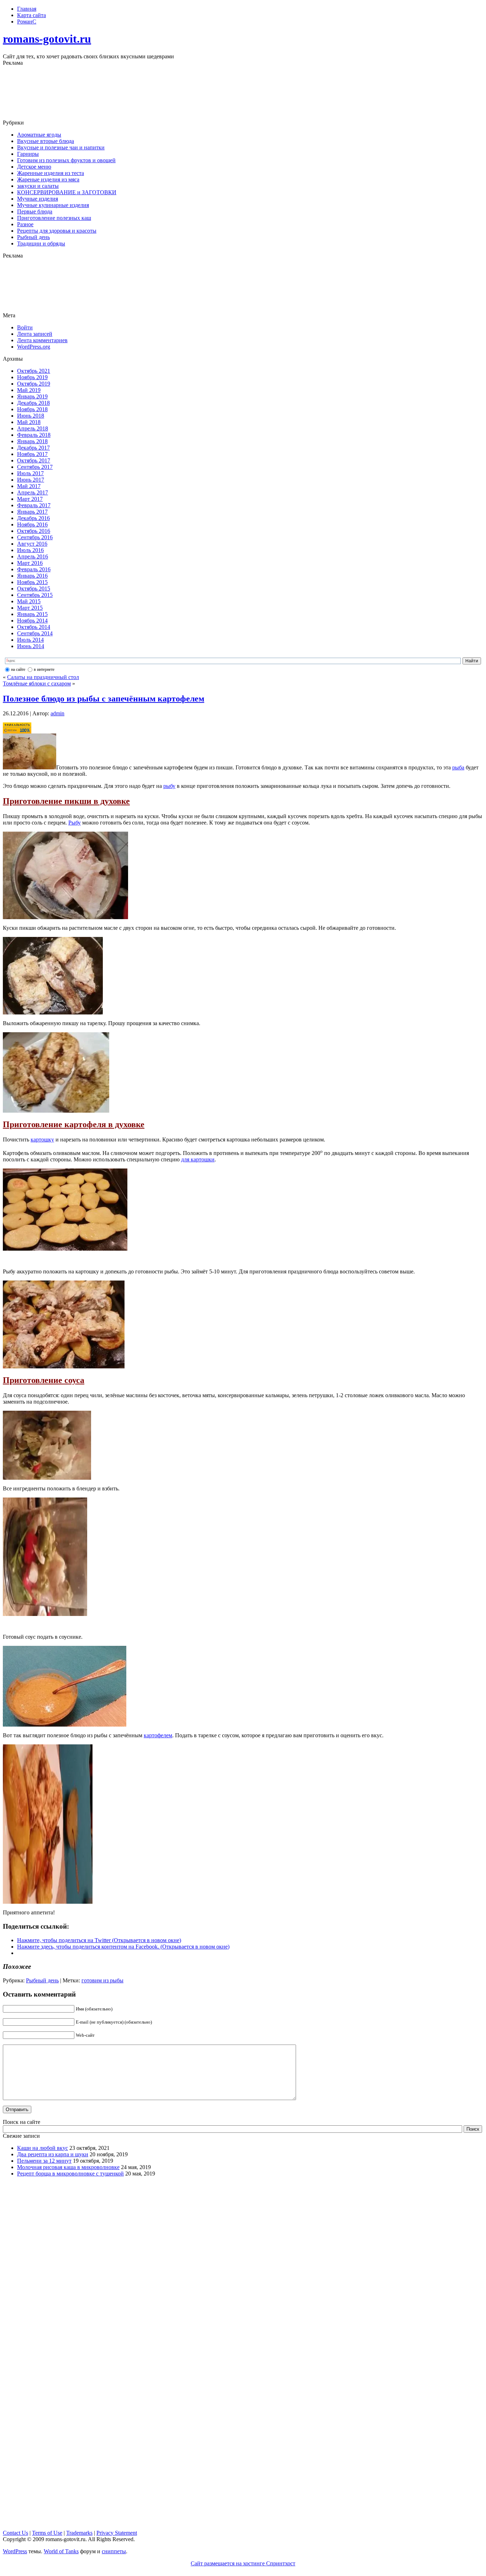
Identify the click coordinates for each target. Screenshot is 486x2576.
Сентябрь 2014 (35, 633)
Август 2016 (32, 544)
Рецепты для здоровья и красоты (57, 231)
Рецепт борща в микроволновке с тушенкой (70, 2174)
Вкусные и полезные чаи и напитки (61, 147)
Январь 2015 (32, 614)
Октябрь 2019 (34, 384)
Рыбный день (33, 237)
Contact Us (15, 2533)
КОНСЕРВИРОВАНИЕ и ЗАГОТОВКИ (67, 192)
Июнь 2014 (31, 646)
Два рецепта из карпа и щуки (53, 2154)
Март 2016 (30, 563)
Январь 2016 (32, 576)
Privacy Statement (117, 2533)
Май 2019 (29, 390)
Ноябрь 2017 (32, 454)
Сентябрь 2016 (35, 537)
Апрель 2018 (33, 428)
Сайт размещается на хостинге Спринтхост (243, 2563)
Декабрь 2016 (33, 518)
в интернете (44, 669)
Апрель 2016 (33, 556)
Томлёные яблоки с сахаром (37, 683)
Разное (25, 224)
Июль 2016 (30, 550)
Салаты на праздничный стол (43, 677)
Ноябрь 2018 (32, 409)
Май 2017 (29, 486)
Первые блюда (35, 211)
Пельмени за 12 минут (44, 2161)
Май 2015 (29, 601)
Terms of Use (47, 2533)
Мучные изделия (38, 199)
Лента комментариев (42, 340)
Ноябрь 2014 (32, 621)
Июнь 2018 (31, 416)
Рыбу (75, 823)
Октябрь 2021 (34, 371)
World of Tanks (61, 2551)
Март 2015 (30, 608)
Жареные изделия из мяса (48, 179)
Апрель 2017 (33, 492)
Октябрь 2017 (34, 460)
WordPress (15, 2551)
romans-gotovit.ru (47, 39)
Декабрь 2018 (33, 403)
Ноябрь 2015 (32, 582)
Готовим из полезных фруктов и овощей (66, 160)
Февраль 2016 (34, 569)
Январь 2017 (32, 512)
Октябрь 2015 (34, 589)
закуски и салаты (38, 186)
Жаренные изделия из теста (51, 173)
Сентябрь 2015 (35, 595)
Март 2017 (30, 499)
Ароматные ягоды (39, 135)
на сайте (18, 669)
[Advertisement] (243, 93)
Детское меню (34, 167)
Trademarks (79, 2533)
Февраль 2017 (34, 505)
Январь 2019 (32, 396)
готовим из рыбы (102, 1980)
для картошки (198, 1159)
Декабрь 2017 (33, 448)
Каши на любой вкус (43, 2148)
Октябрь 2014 (34, 627)
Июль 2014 (30, 640)
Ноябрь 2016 (32, 524)
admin (57, 713)
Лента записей (35, 334)
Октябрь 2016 (34, 531)
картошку (42, 1139)
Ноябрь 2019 (32, 377)
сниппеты (114, 2551)
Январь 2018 (32, 441)
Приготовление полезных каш (54, 218)
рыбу (169, 786)
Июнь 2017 (31, 480)
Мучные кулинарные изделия (53, 205)
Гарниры (28, 154)
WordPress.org (34, 347)
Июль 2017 (30, 473)
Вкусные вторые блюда (46, 141)
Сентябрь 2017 (35, 467)
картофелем (158, 1735)
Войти (25, 327)
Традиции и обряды (41, 243)
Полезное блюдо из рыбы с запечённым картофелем (104, 699)
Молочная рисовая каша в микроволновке (68, 2167)
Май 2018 (29, 422)
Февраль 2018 (34, 435)
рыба (458, 767)
